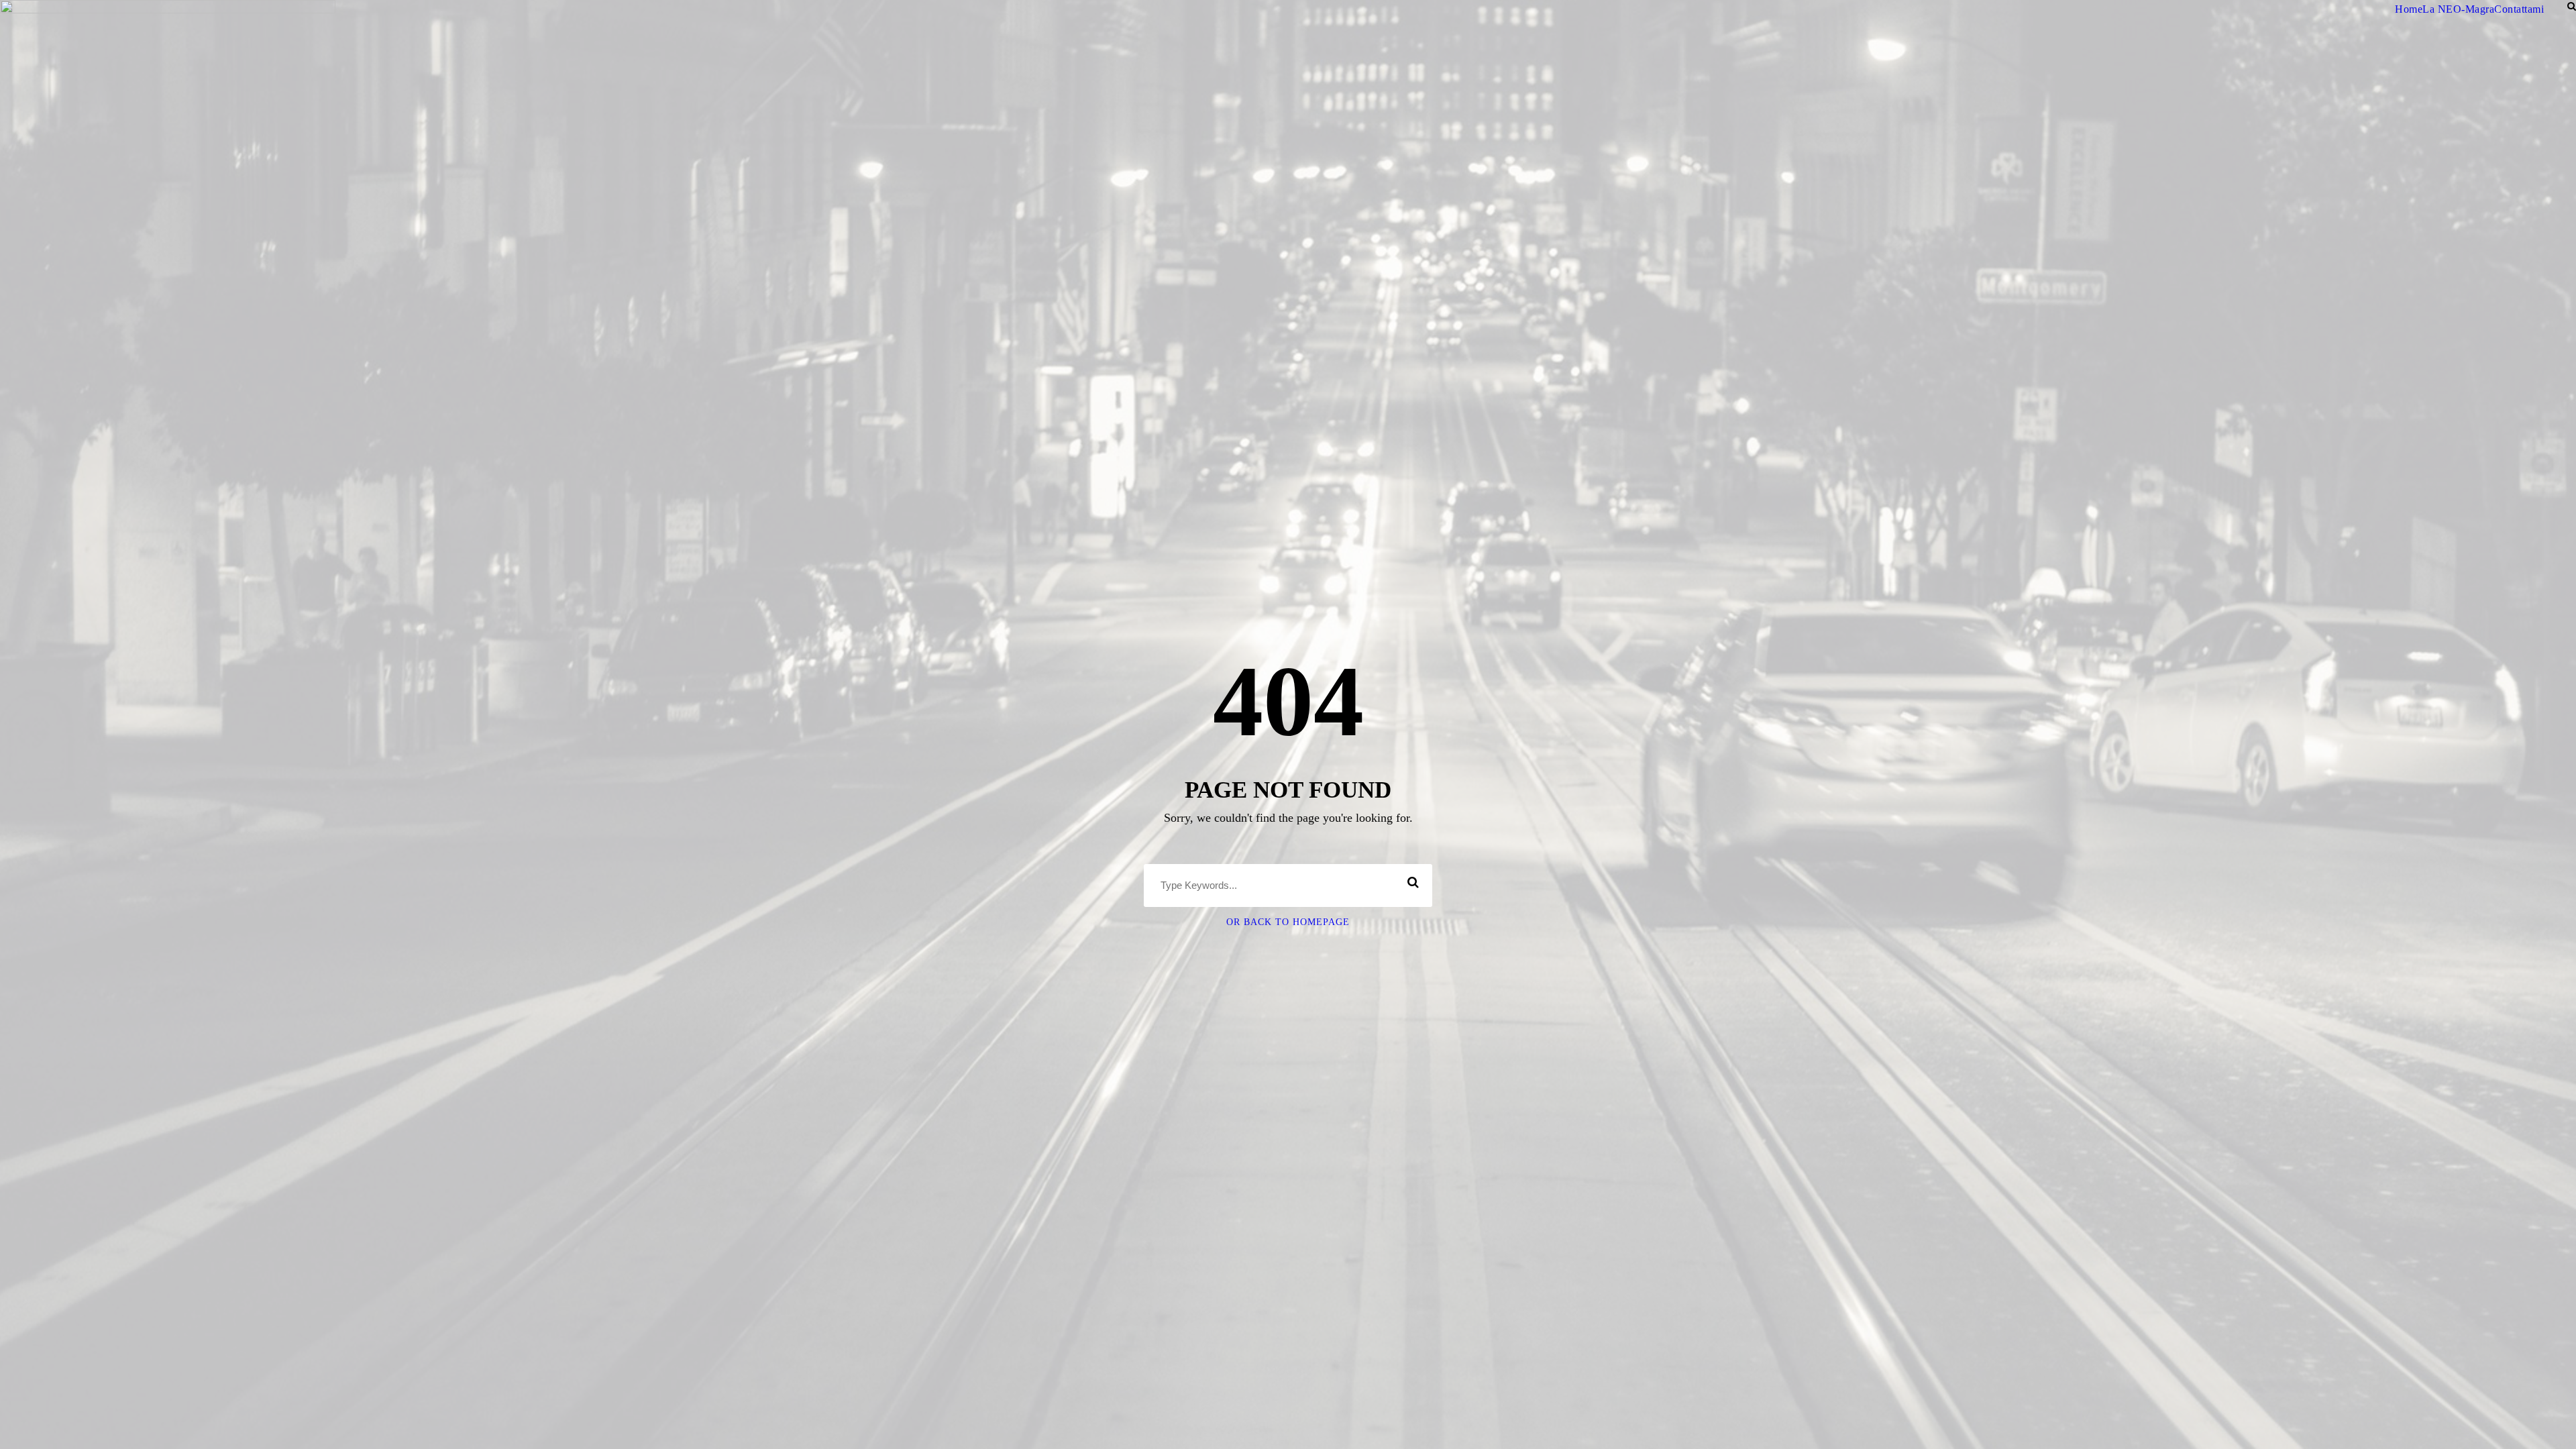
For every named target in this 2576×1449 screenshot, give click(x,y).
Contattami (2519, 9)
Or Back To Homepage (1288, 922)
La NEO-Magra (2458, 9)
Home (2409, 9)
